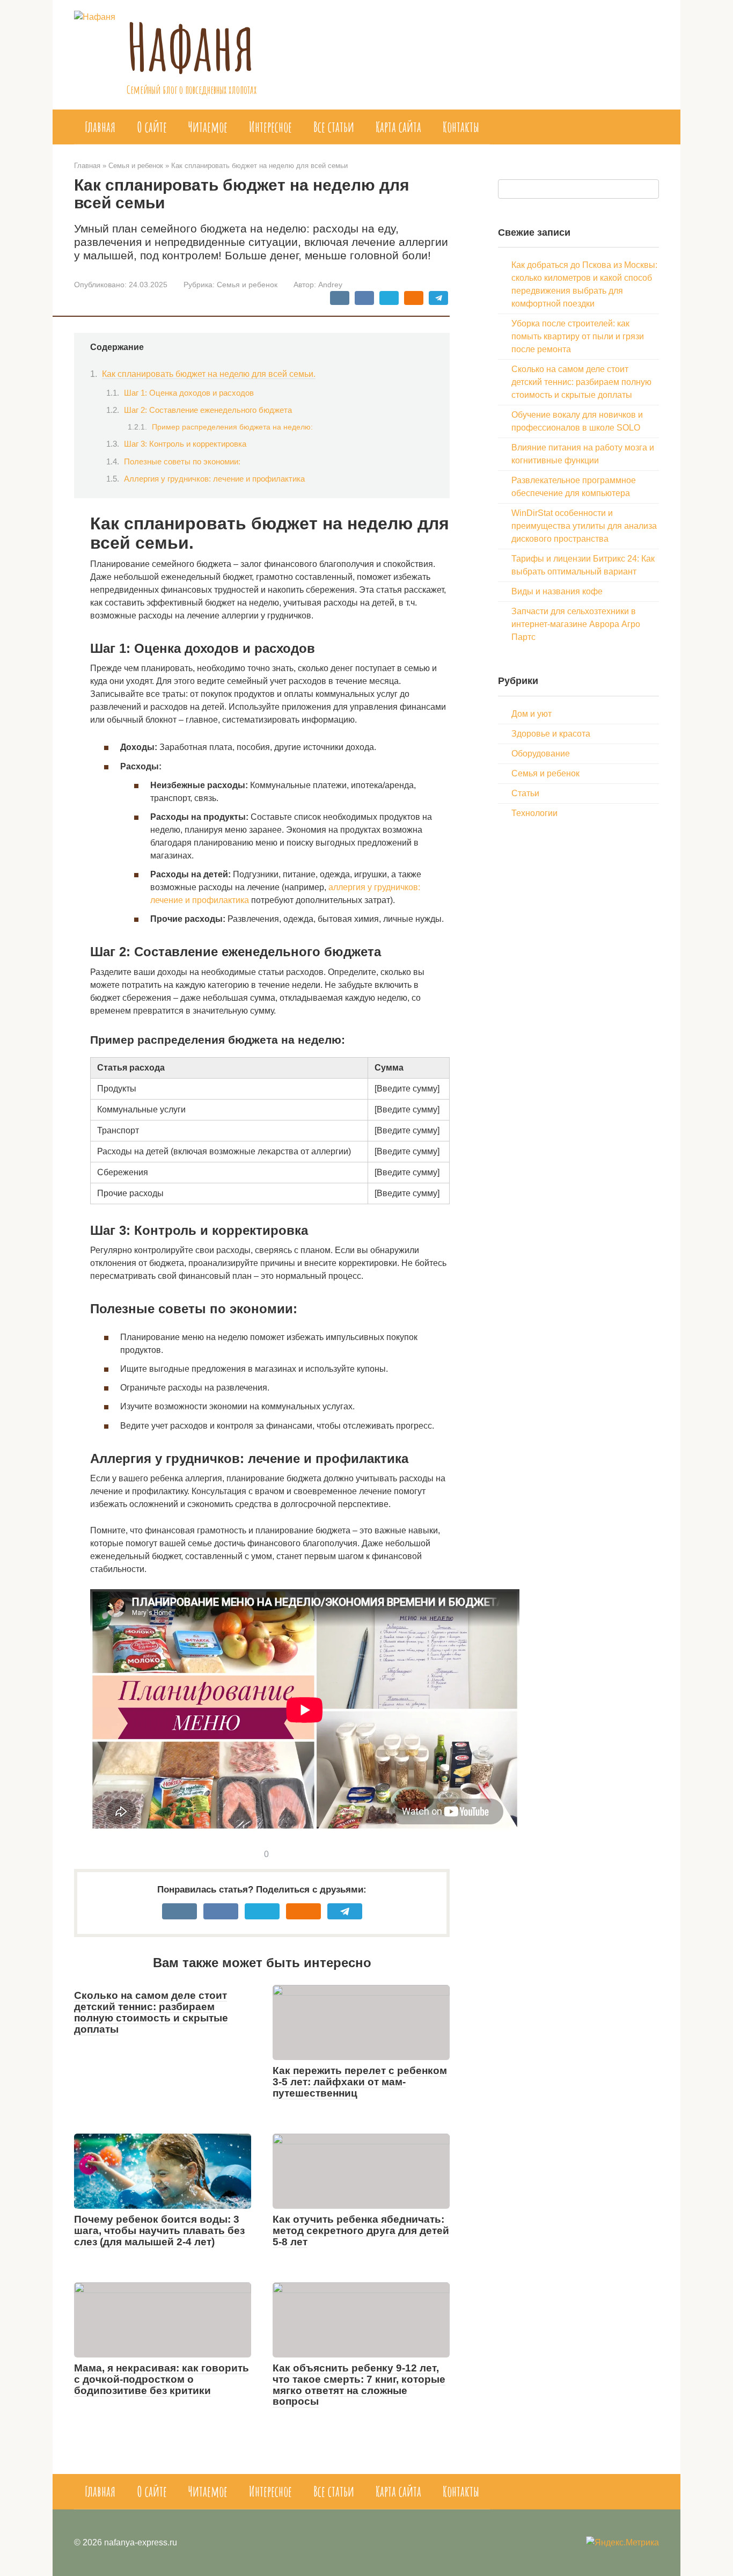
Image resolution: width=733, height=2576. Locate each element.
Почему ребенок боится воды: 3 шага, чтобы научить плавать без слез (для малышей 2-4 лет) (159, 2231)
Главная (100, 127)
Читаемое (208, 127)
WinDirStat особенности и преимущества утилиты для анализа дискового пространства (584, 526)
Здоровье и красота (551, 734)
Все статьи (334, 127)
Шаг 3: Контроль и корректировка (185, 444)
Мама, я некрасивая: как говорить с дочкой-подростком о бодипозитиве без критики (162, 2379)
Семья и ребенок (247, 285)
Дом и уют (532, 714)
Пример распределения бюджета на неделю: (232, 427)
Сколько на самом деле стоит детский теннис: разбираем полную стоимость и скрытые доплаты (151, 2012)
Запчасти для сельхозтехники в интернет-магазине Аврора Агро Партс (576, 624)
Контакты (461, 127)
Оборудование (541, 754)
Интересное (270, 127)
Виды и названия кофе (557, 591)
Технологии (534, 813)
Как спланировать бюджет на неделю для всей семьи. (209, 374)
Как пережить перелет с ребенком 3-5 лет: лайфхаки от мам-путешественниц (360, 2082)
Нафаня (191, 46)
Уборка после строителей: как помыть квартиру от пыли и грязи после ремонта (578, 336)
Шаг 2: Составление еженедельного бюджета (208, 410)
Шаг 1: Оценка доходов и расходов (189, 393)
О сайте (152, 127)
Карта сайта (398, 127)
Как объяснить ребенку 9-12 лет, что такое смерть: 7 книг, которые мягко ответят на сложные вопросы (359, 2385)
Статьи (525, 793)
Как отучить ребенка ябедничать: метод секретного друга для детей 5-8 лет (361, 2231)
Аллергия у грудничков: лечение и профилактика (214, 479)
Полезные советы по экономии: (182, 462)
